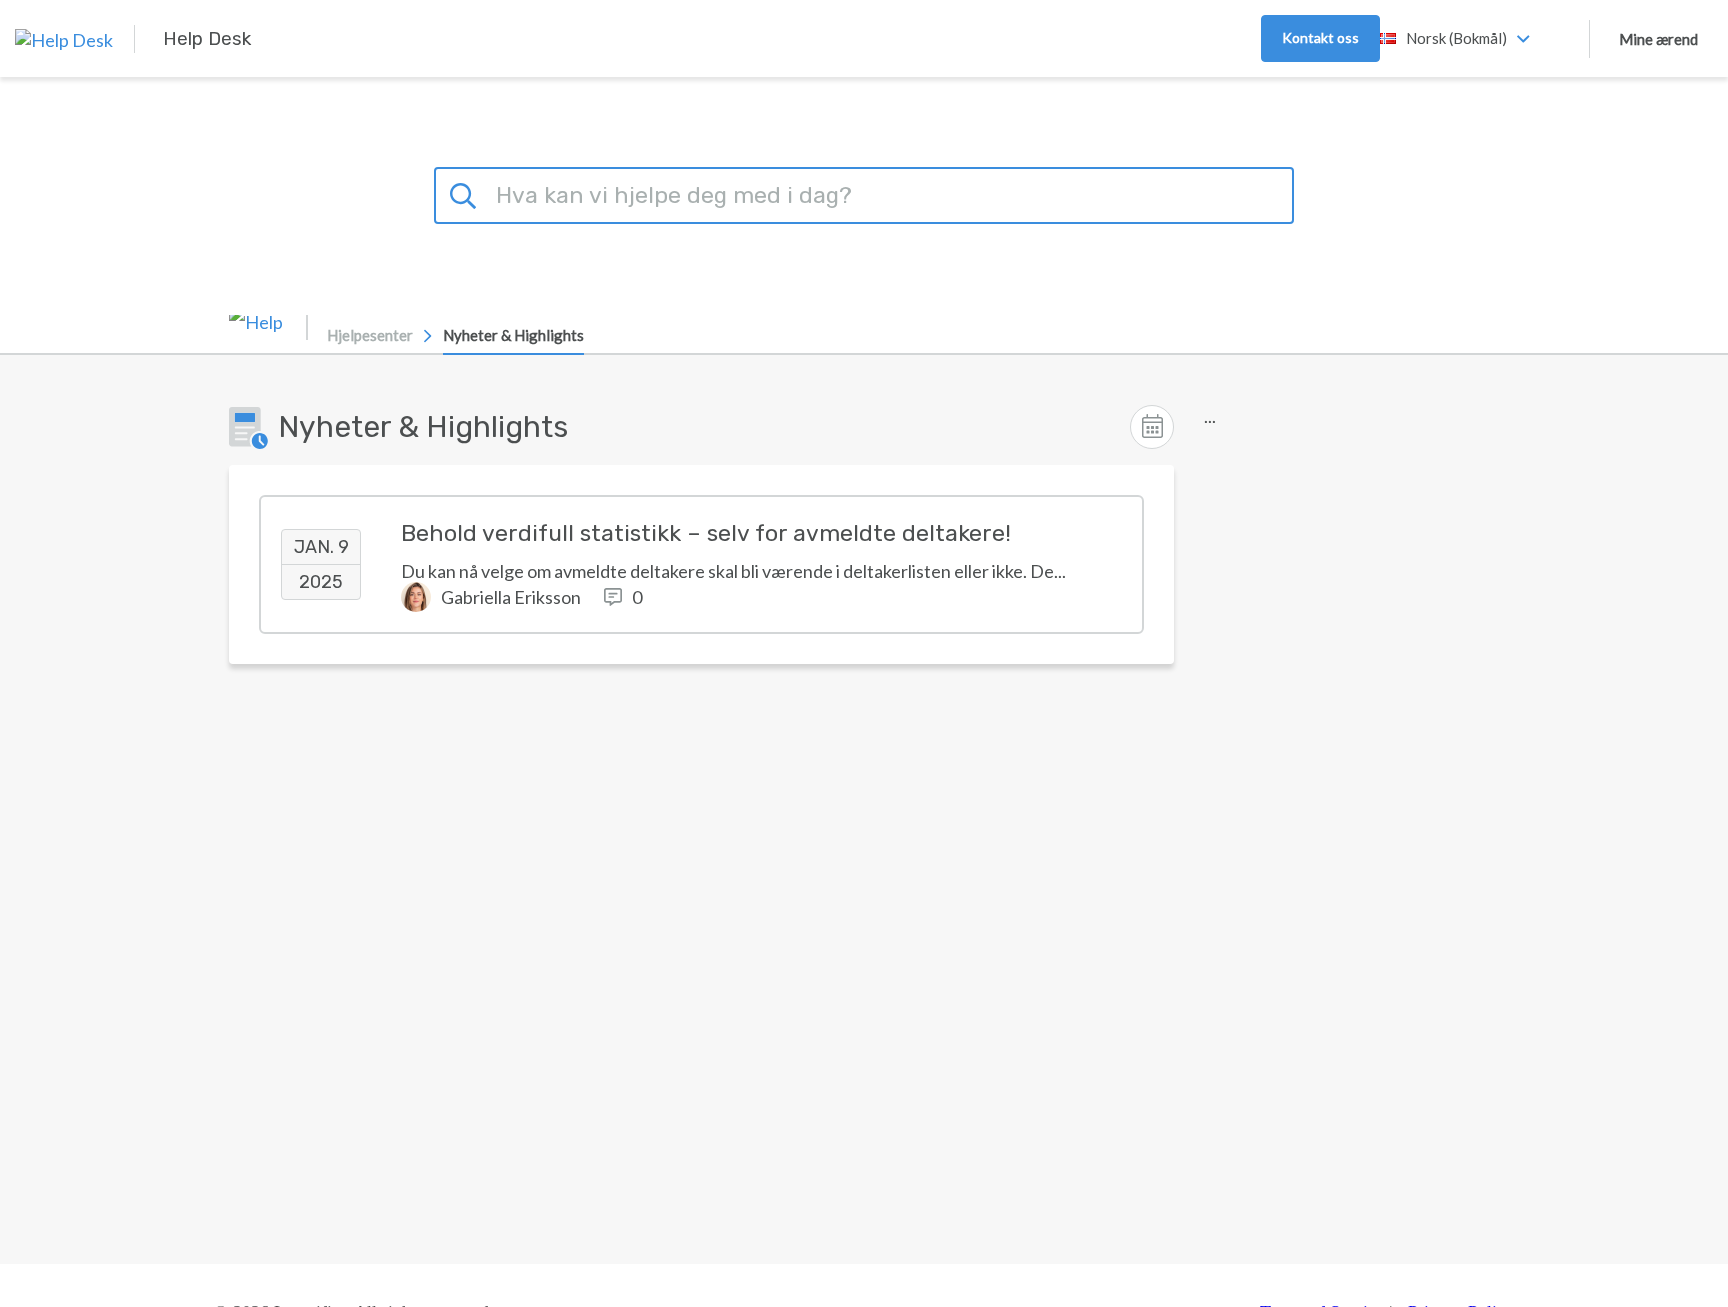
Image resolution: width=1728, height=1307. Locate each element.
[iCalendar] (1152, 427)
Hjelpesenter (370, 335)
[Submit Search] (466, 193)
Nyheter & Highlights (513, 335)
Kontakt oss (1320, 37)
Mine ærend (1658, 39)
